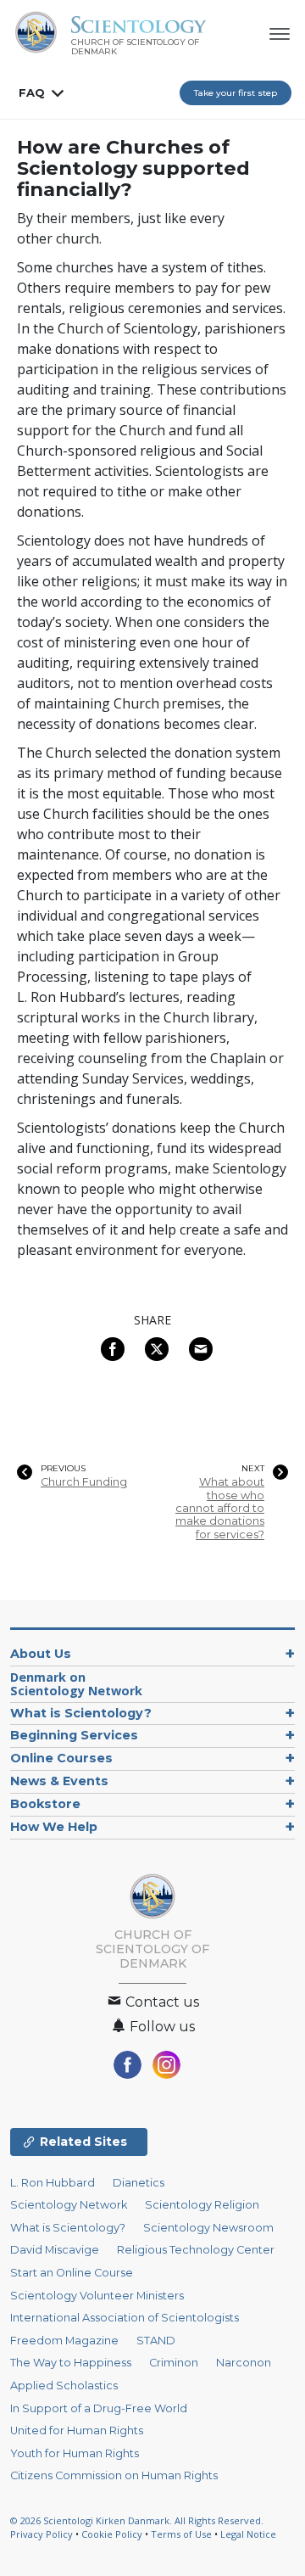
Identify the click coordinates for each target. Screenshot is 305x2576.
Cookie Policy (112, 2534)
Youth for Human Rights (75, 2453)
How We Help (54, 1827)
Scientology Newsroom (208, 2228)
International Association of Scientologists (125, 2318)
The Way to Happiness (71, 2363)
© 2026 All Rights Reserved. (137, 2520)
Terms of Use (181, 2534)
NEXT (253, 1469)
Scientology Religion (202, 2205)
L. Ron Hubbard (53, 2183)
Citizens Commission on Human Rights (114, 2475)
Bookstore (45, 1804)
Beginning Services (74, 1735)
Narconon (244, 2363)
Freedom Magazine (64, 2341)
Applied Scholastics (64, 2386)
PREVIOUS (63, 1469)
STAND (156, 2341)
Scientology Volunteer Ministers (97, 2296)
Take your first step (236, 93)
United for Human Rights (77, 2430)
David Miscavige (55, 2250)
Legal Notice (248, 2534)
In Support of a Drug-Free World (99, 2408)
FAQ (32, 92)
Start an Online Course (72, 2273)
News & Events (59, 1781)
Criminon (174, 2363)
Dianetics (139, 2183)
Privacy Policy (42, 2534)
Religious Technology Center (196, 2250)
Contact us (161, 2002)
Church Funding (84, 1482)
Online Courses (61, 1758)
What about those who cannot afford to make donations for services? (220, 1508)
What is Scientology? (81, 1713)
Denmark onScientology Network (76, 1684)
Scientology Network (69, 2205)
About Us (41, 1654)
